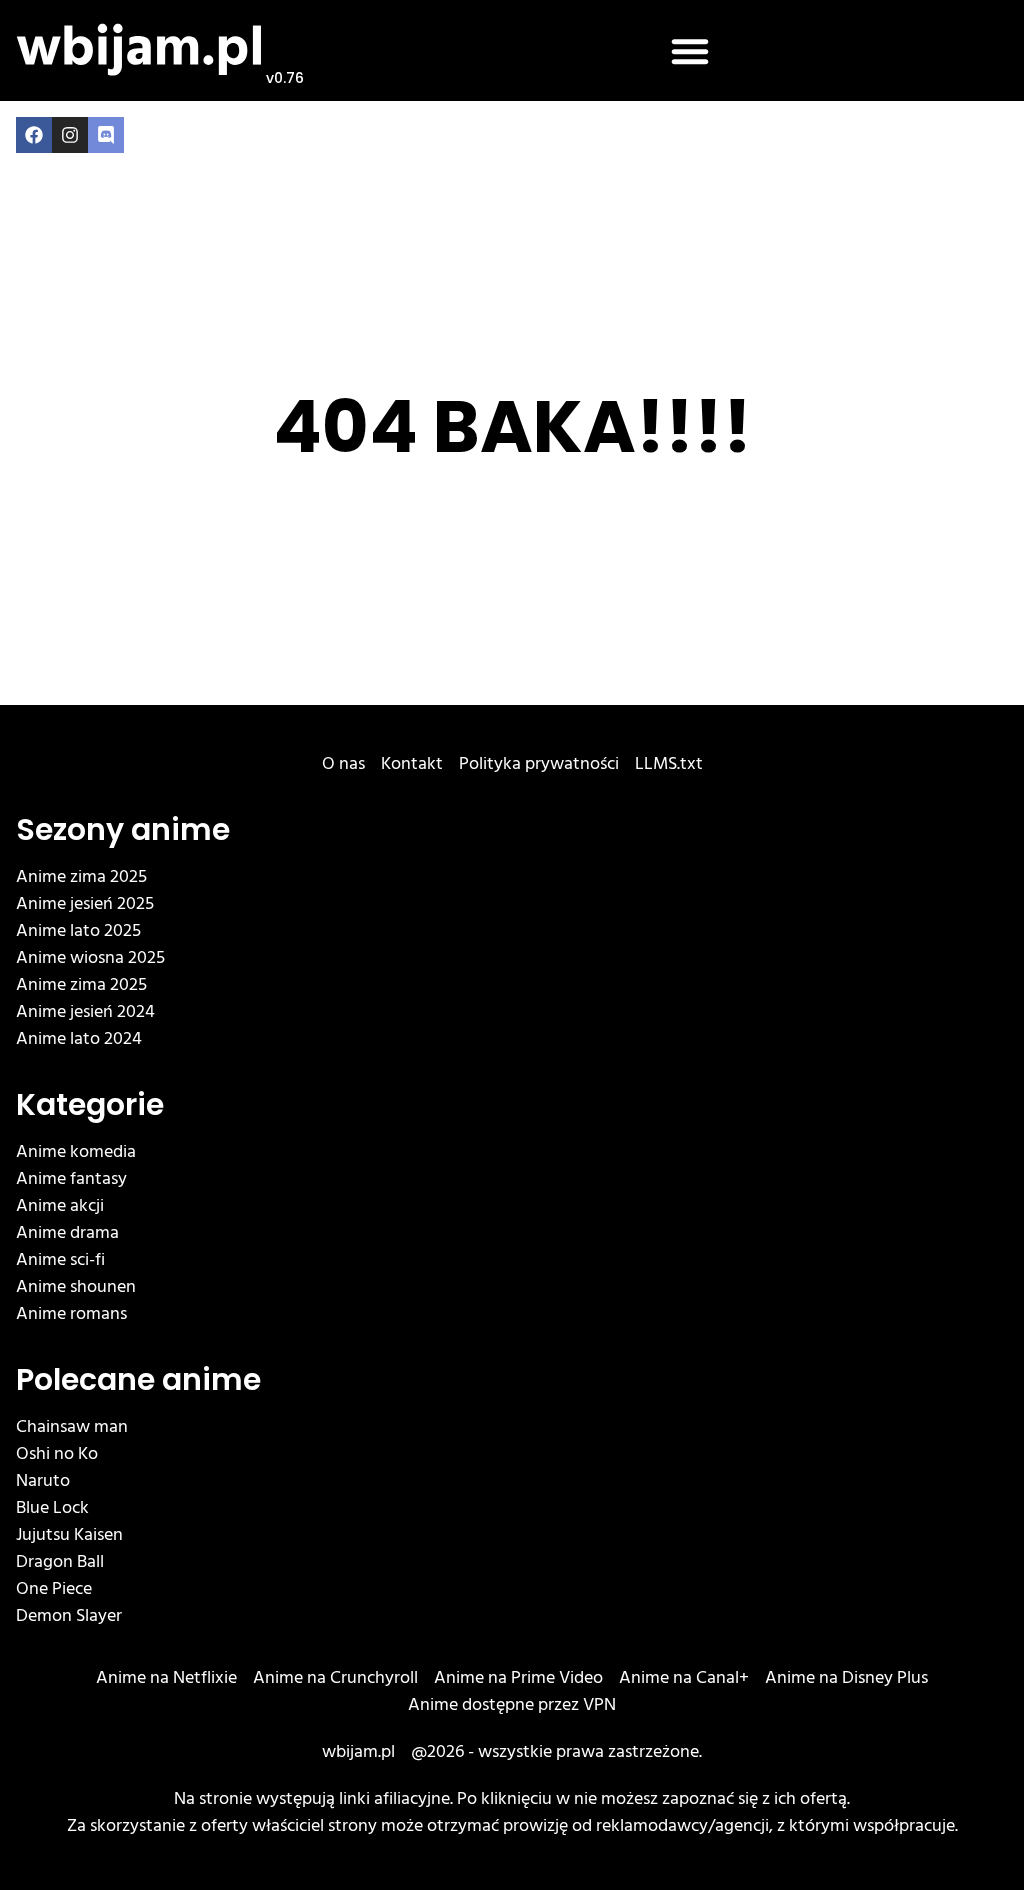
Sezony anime (123, 829)
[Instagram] (70, 135)
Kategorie (90, 1104)
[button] (690, 51)
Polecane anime (138, 1379)
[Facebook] (34, 135)
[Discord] (106, 135)
